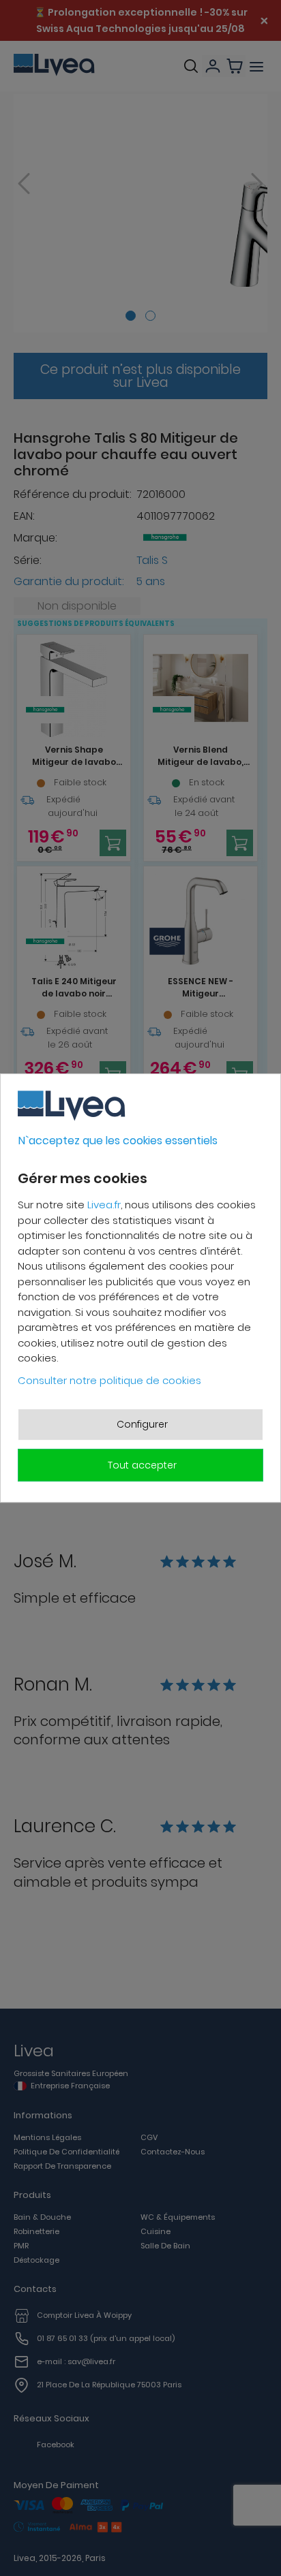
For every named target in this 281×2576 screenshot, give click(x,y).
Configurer (142, 1424)
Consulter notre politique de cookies (109, 1380)
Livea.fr (104, 1205)
